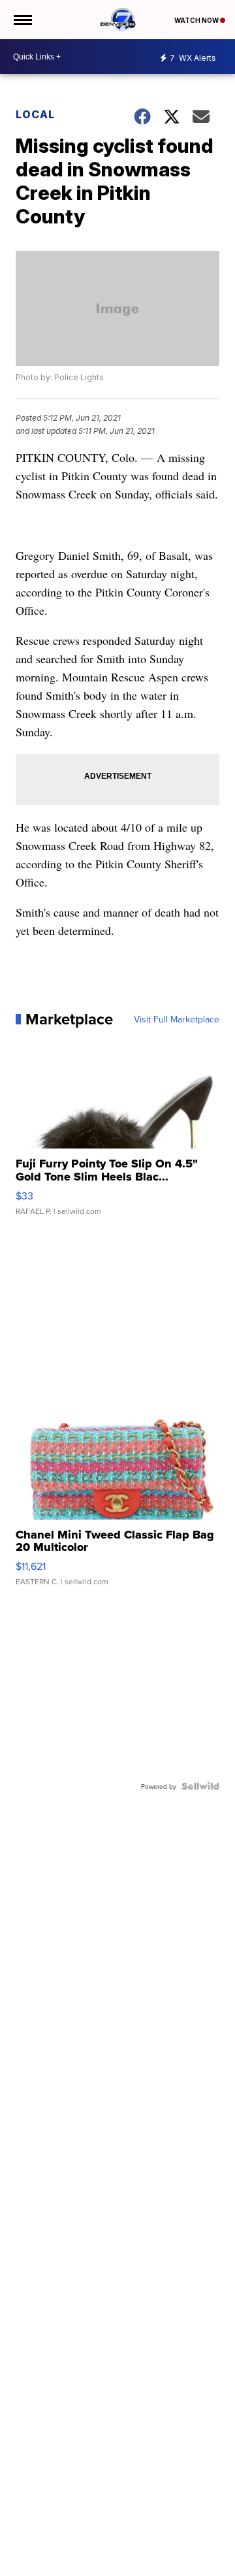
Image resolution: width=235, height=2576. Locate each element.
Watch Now (197, 20)
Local (35, 114)
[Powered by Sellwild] (200, 1786)
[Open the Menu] (22, 20)
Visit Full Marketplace (177, 1019)
